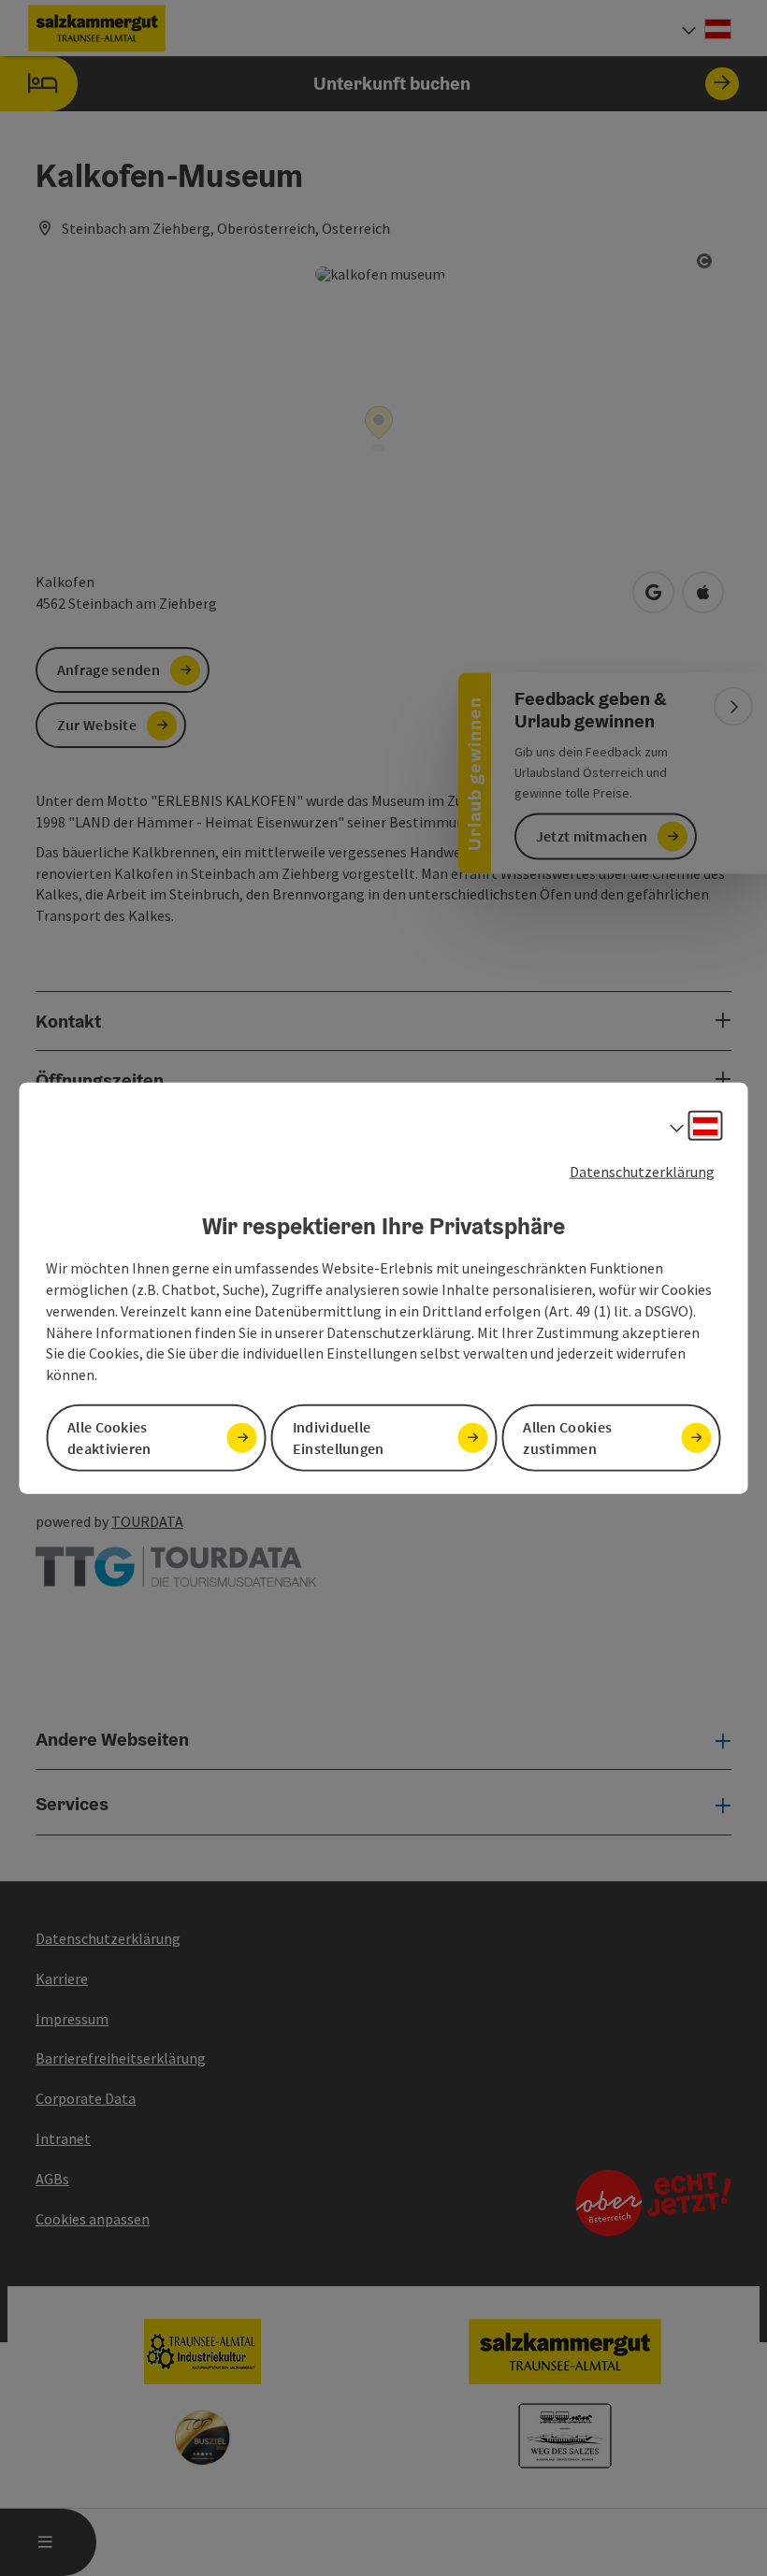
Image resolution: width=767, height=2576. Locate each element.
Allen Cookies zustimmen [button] (567, 1438)
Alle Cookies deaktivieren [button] (109, 1438)
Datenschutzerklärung (642, 1171)
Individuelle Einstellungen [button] (339, 1438)
